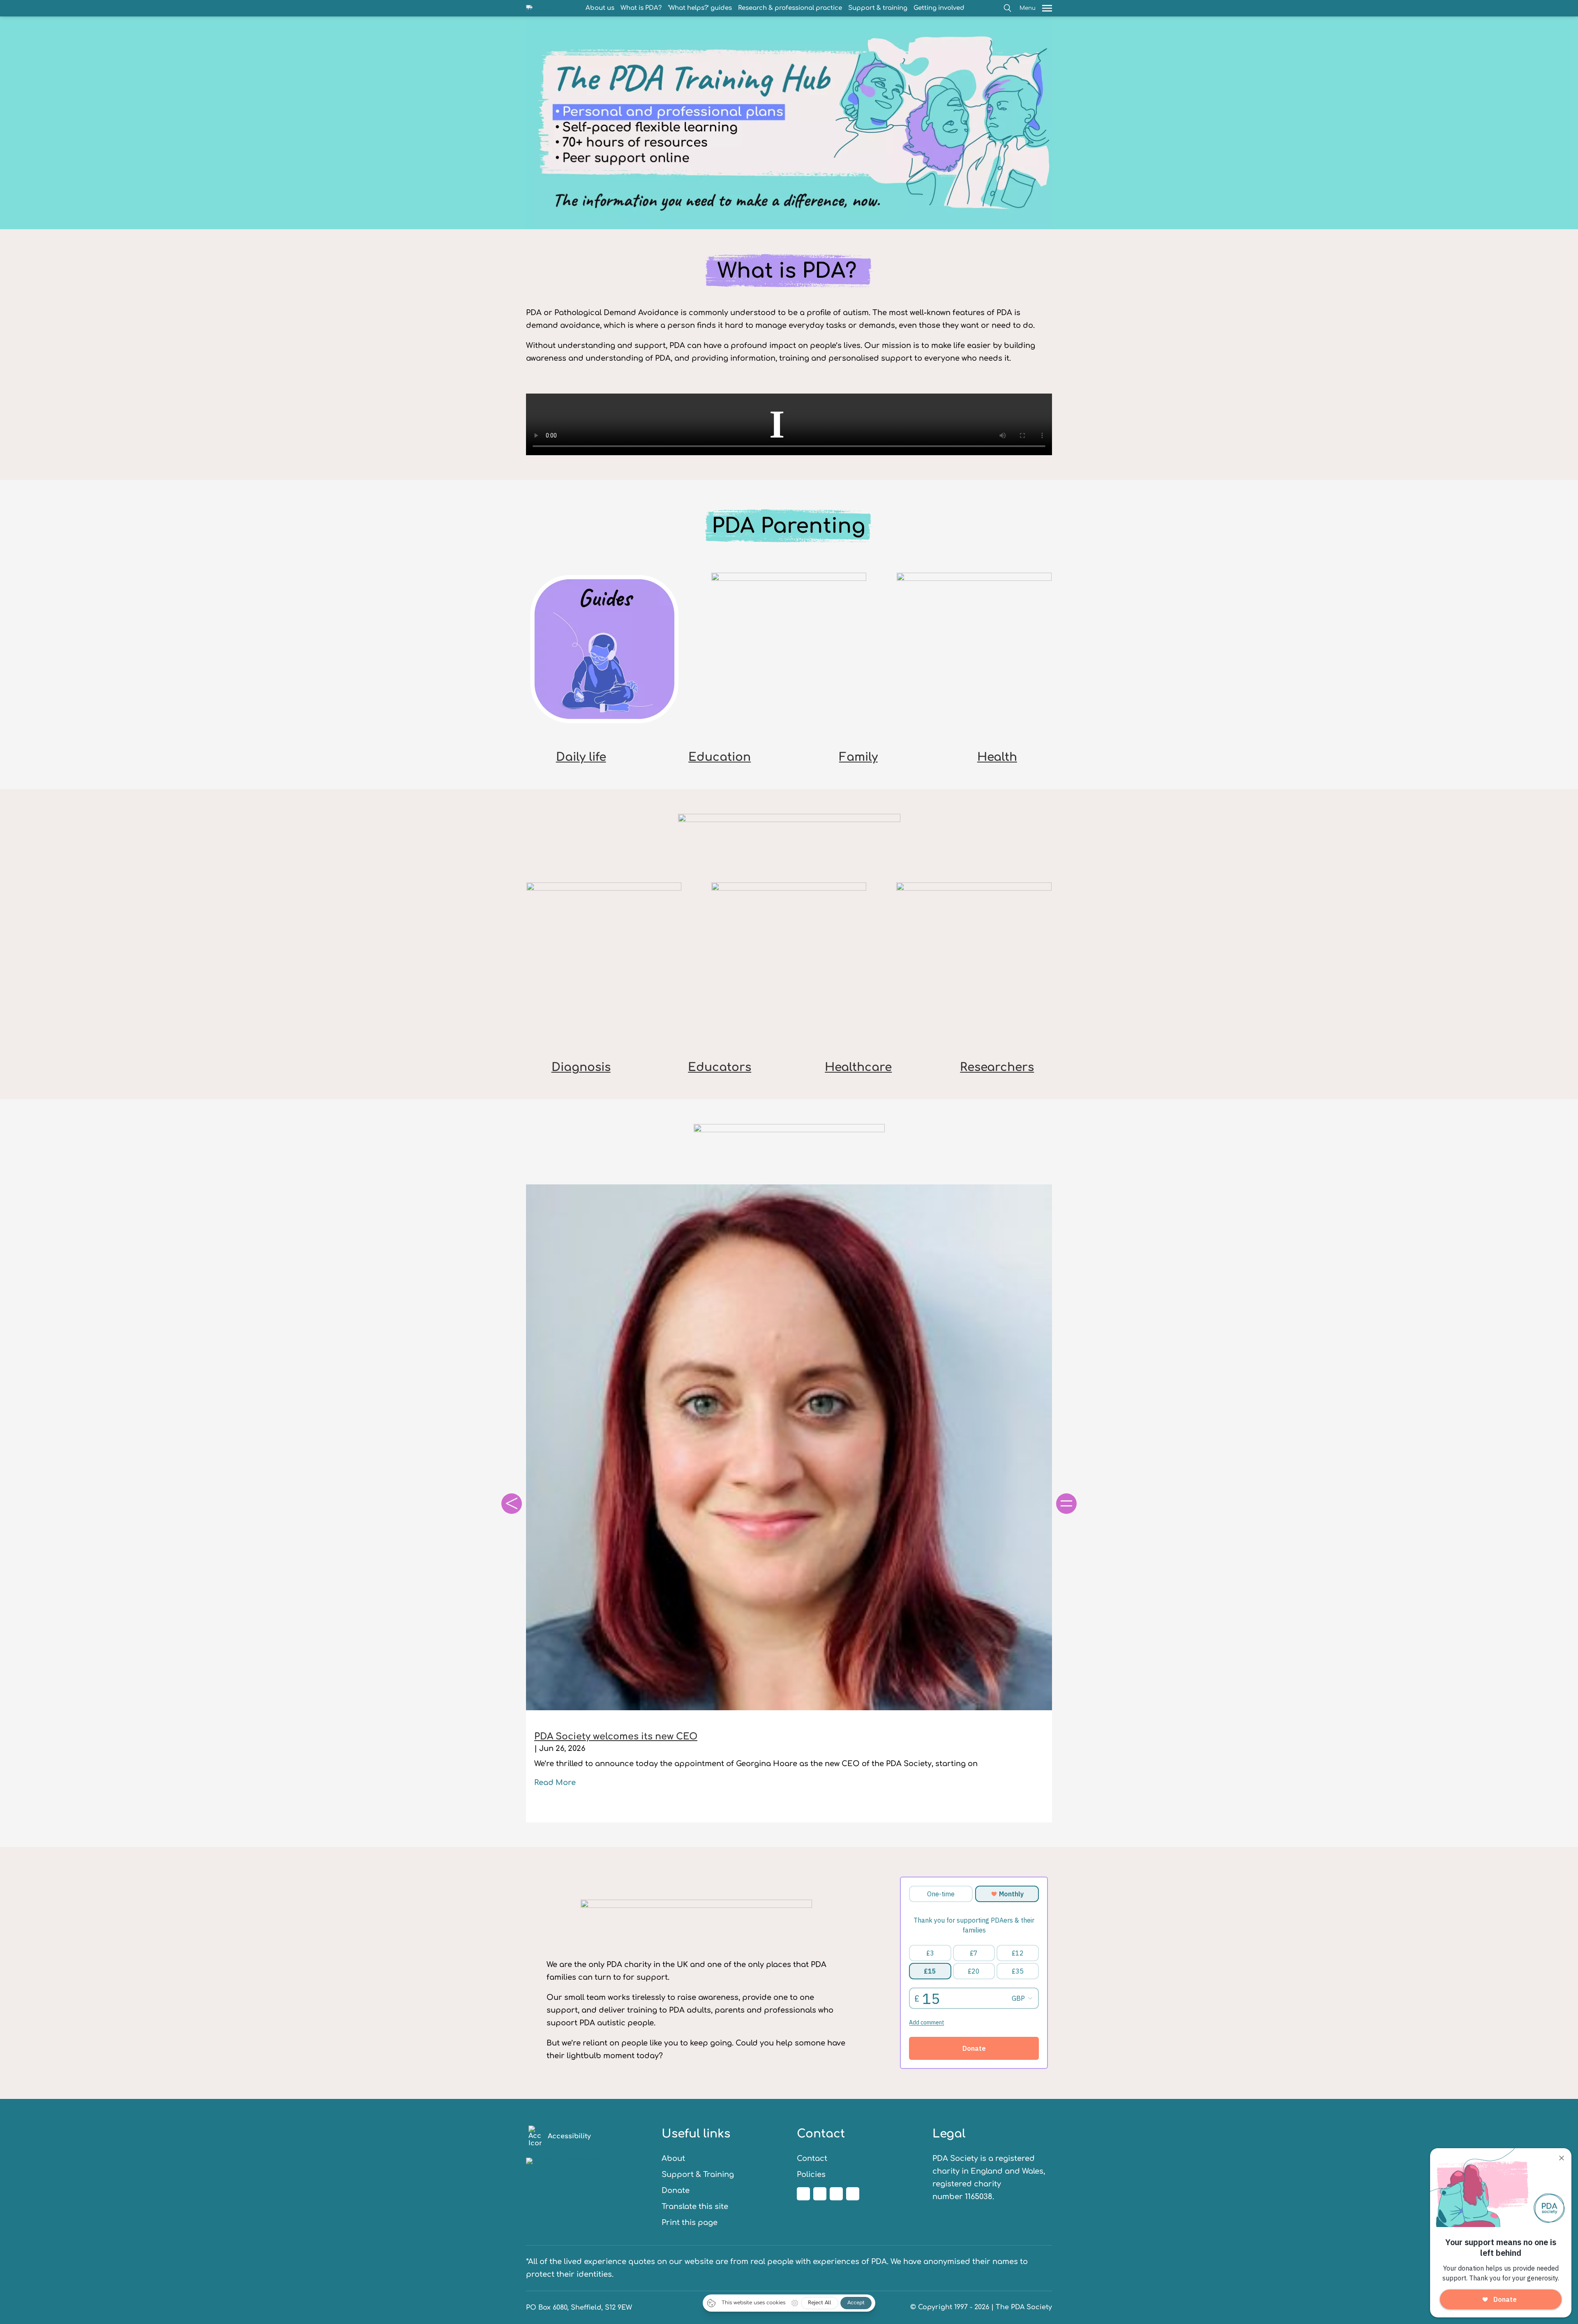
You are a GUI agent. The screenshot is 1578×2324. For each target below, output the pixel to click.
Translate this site (695, 2207)
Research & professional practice (790, 8)
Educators (720, 1067)
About (673, 2158)
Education (720, 757)
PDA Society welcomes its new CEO (616, 1737)
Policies (811, 2174)
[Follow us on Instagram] (820, 2194)
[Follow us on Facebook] (803, 2194)
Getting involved (939, 8)
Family (858, 757)
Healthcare (858, 1067)
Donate (676, 2190)
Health (997, 757)
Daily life (581, 757)
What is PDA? (641, 8)
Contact (812, 2158)
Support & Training (698, 2174)
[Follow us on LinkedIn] (836, 2194)
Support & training (878, 8)
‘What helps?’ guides (700, 8)
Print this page (690, 2223)
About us (600, 8)
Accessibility (569, 2136)
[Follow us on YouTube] (853, 2194)
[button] (1007, 8)
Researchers (997, 1067)
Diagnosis (581, 1067)
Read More (555, 1783)
